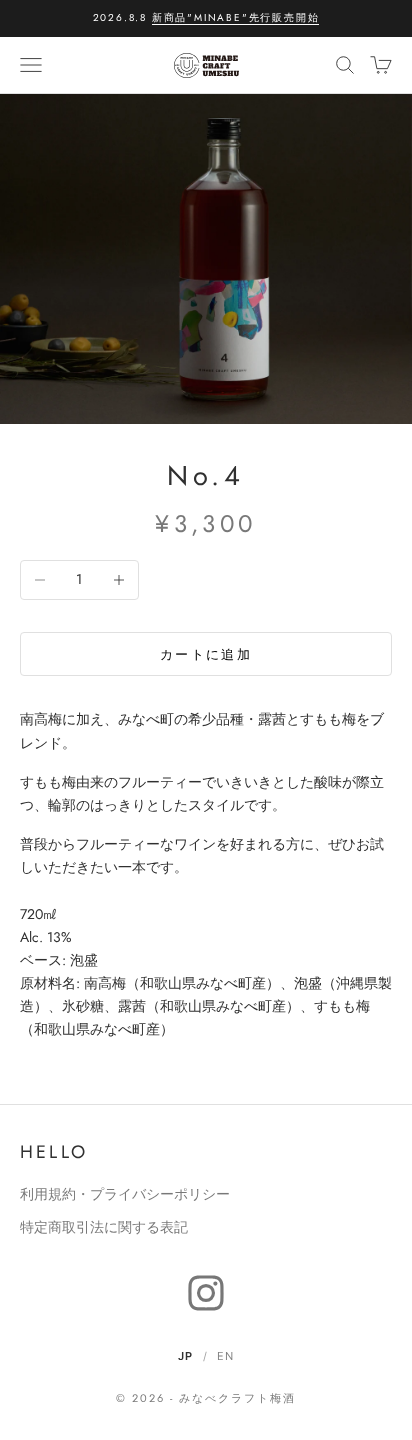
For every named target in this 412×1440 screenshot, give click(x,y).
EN (225, 1356)
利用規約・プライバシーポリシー (125, 1194)
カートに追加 (206, 654)
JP (185, 1356)
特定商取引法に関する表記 (104, 1227)
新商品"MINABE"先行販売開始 (236, 17)
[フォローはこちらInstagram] (206, 1293)
